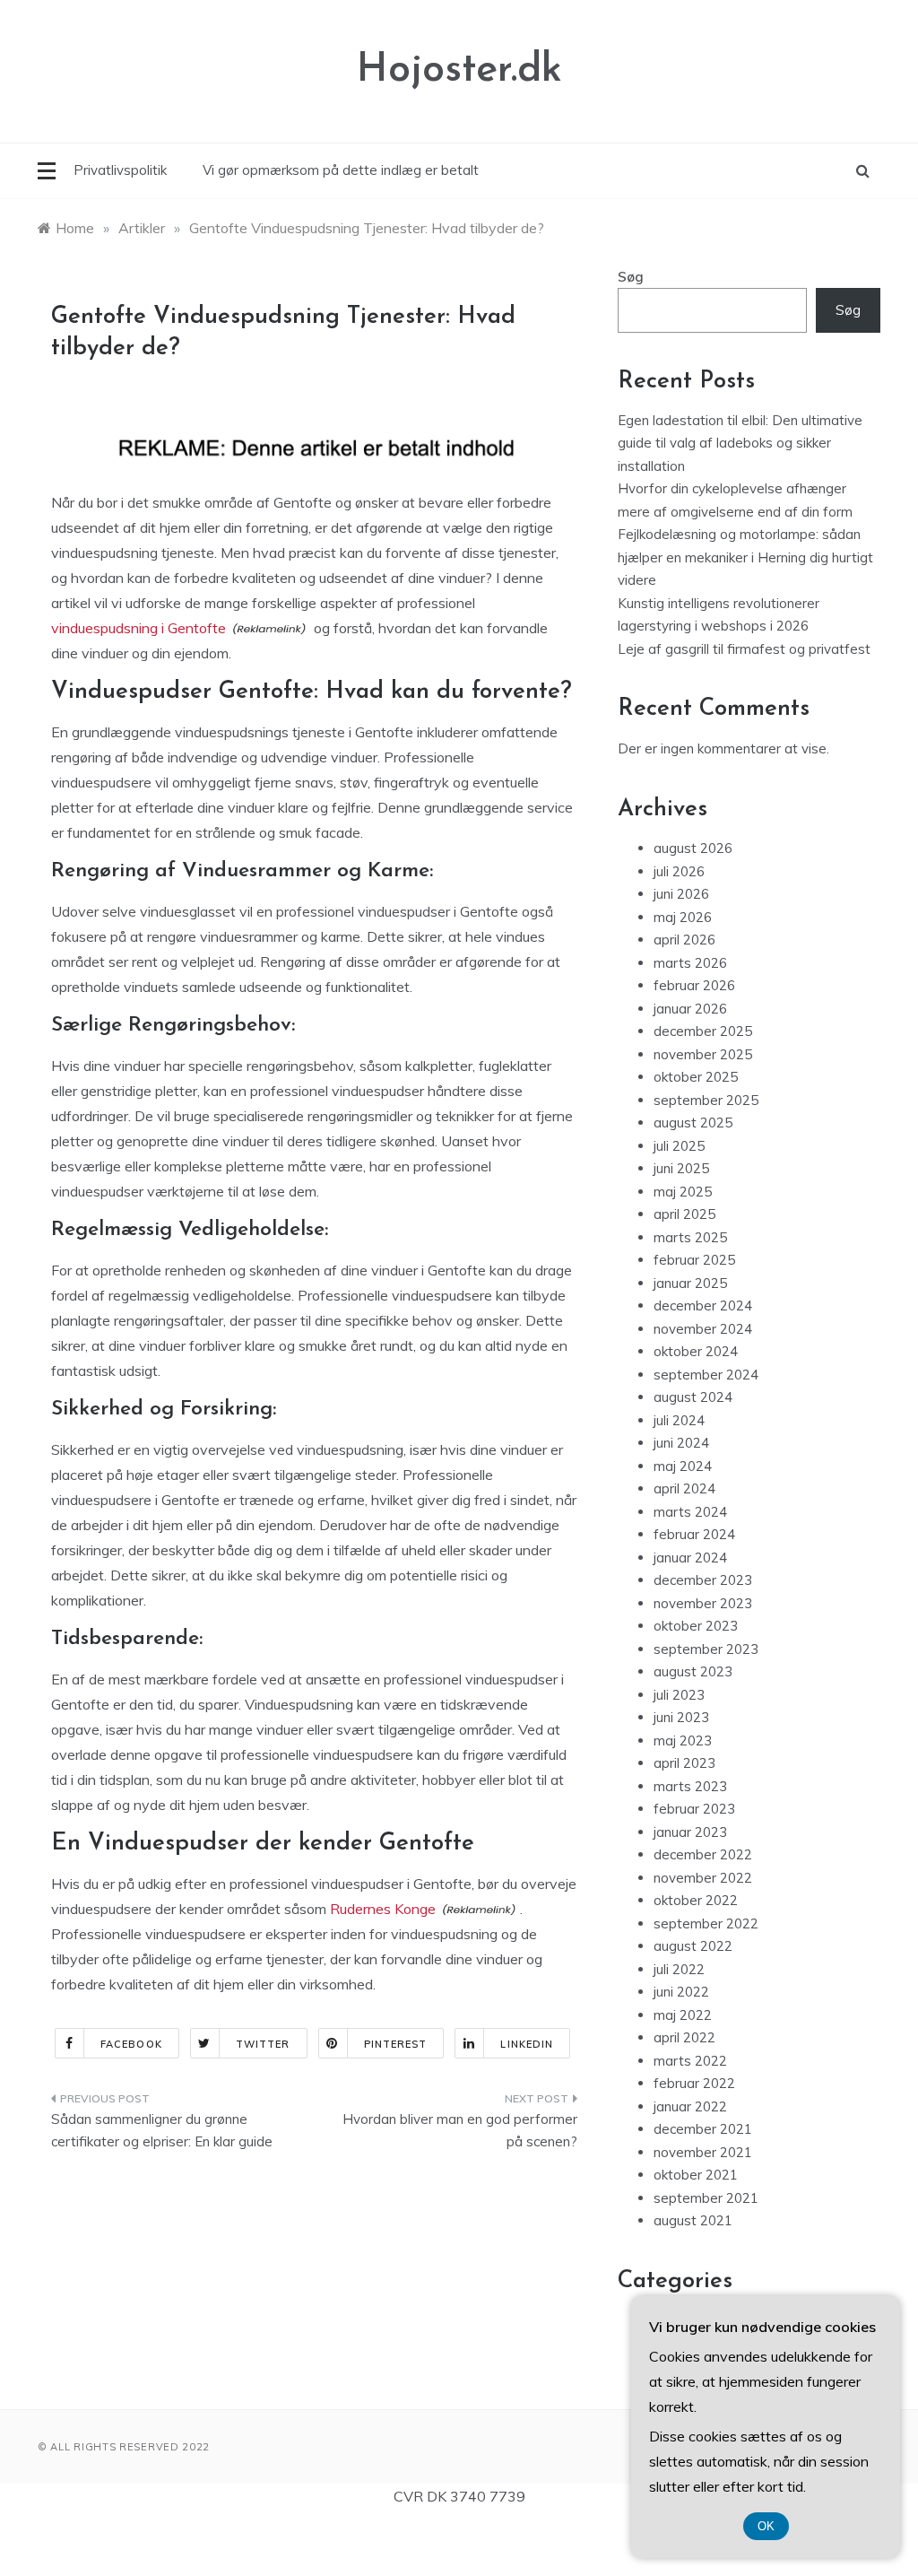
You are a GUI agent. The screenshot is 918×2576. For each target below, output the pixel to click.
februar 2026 (694, 985)
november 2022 (703, 1878)
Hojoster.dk (459, 70)
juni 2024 (681, 1443)
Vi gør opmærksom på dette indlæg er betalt (341, 170)
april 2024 (684, 1488)
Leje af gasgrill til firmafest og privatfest (744, 649)
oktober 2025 (696, 1077)
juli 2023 (679, 1695)
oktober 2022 (696, 1900)
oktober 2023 (696, 1626)
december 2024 (703, 1305)
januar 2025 (690, 1283)
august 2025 (693, 1123)
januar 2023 (690, 1832)
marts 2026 (690, 963)
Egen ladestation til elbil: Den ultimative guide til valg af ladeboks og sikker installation (740, 443)
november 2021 (703, 2152)
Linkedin (527, 2044)
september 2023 (706, 1649)
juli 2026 (679, 871)
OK (766, 2526)
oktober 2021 (696, 2175)
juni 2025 (681, 1168)
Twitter (263, 2044)
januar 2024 (690, 1558)
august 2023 (693, 1671)
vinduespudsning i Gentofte (139, 628)
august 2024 (693, 1397)
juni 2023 (681, 1717)
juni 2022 (681, 1992)
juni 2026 (681, 894)
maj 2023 (683, 1741)
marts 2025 (690, 1237)
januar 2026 (690, 1009)
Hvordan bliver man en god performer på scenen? (459, 2131)
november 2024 (703, 1329)
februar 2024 (694, 1534)
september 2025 (706, 1100)
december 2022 (703, 1854)
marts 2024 (690, 1512)
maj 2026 (683, 917)
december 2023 (703, 1580)
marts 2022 (690, 2061)
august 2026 (693, 848)
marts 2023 (690, 1786)
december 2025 (703, 1031)
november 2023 (703, 1603)
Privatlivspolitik (120, 170)
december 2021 (703, 2129)
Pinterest (396, 2044)
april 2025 (684, 1214)
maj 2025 (683, 1192)
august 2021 (693, 2220)
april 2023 (684, 1763)
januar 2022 (690, 2106)
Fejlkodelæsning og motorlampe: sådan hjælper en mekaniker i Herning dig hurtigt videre (745, 557)
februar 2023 (694, 1809)
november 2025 (703, 1054)
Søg (631, 277)
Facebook (131, 2044)
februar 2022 (694, 2083)
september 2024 (706, 1375)
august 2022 (693, 1946)
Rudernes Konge (383, 1909)
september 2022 (706, 1923)
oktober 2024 (696, 1351)
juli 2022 (679, 1969)
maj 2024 (683, 1466)
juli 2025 (679, 1146)
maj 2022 (683, 2015)
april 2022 (684, 2037)
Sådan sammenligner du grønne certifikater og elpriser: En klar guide (162, 2131)
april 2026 (684, 940)
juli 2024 (679, 1420)
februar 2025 (694, 1260)
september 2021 (706, 2198)
